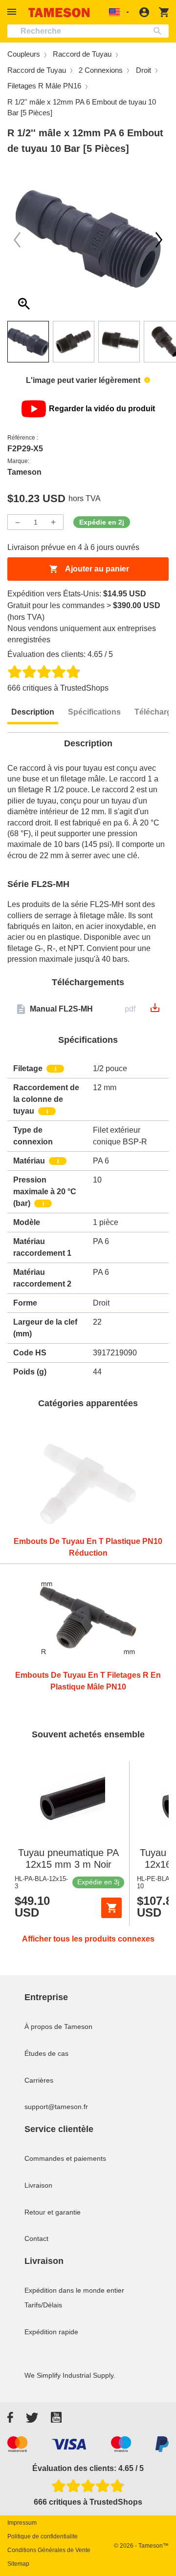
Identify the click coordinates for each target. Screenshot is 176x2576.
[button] (13, 12)
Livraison (38, 2185)
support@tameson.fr (56, 2107)
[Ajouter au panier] (111, 1908)
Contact (36, 2238)
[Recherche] (160, 31)
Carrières (39, 2080)
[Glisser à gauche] (159, 240)
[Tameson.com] (59, 12)
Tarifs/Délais (43, 2305)
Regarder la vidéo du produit (102, 409)
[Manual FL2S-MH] (155, 1011)
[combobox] (88, 31)
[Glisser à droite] (17, 240)
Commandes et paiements (65, 2158)
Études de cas (46, 2053)
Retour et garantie (53, 2212)
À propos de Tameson (58, 2027)
